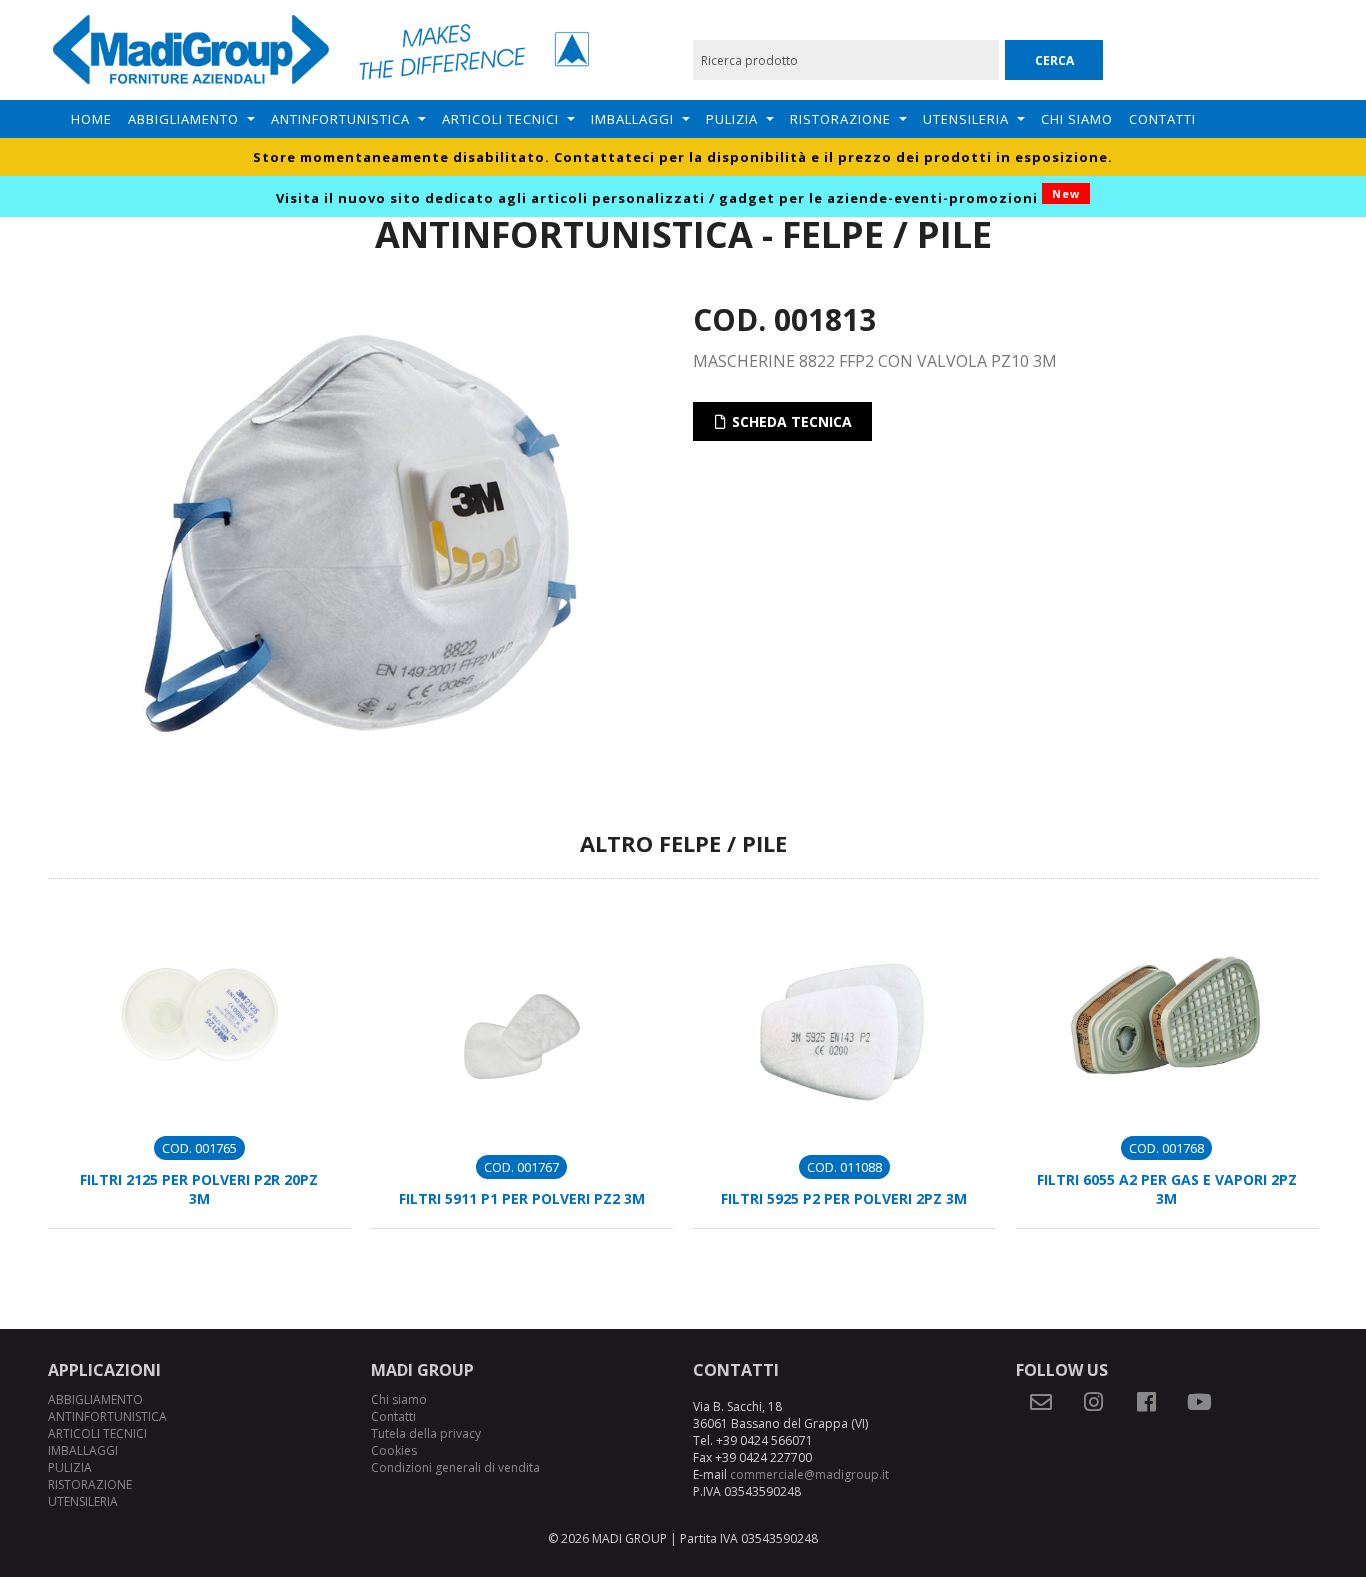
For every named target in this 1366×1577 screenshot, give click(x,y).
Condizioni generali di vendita (455, 1467)
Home (91, 119)
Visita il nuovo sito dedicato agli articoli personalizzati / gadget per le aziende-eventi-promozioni (678, 198)
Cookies (394, 1450)
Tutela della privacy (426, 1433)
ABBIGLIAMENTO (183, 119)
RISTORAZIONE (840, 119)
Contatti (1162, 119)
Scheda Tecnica (790, 421)
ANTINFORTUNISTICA (340, 119)
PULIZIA (732, 119)
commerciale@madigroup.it (809, 1474)
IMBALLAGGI (632, 119)
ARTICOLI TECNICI (500, 119)
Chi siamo (1077, 119)
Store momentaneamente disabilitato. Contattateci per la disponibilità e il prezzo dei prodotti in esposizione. (683, 157)
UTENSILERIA (966, 119)
